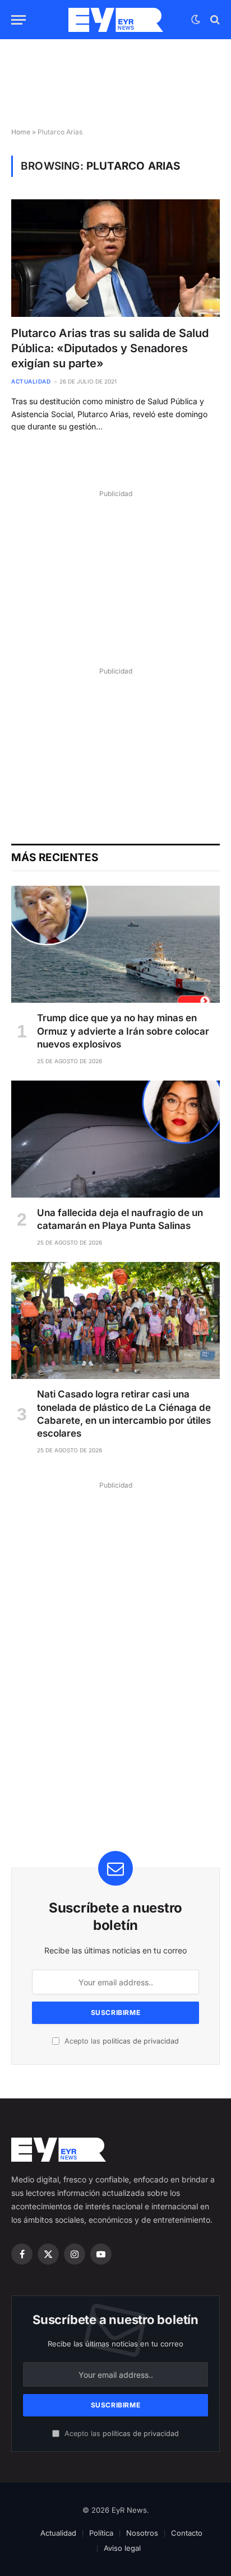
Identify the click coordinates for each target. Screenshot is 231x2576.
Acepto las (121, 2041)
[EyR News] (116, 20)
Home (21, 132)
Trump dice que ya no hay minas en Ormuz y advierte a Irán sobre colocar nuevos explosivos (123, 1031)
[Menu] (19, 20)
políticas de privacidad (141, 2041)
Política (101, 2533)
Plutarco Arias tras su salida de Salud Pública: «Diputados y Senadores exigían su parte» (110, 348)
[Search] (214, 20)
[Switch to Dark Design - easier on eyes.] (196, 20)
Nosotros (142, 2533)
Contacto (187, 2533)
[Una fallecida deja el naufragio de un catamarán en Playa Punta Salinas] (115, 1139)
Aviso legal (122, 2548)
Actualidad (58, 2533)
